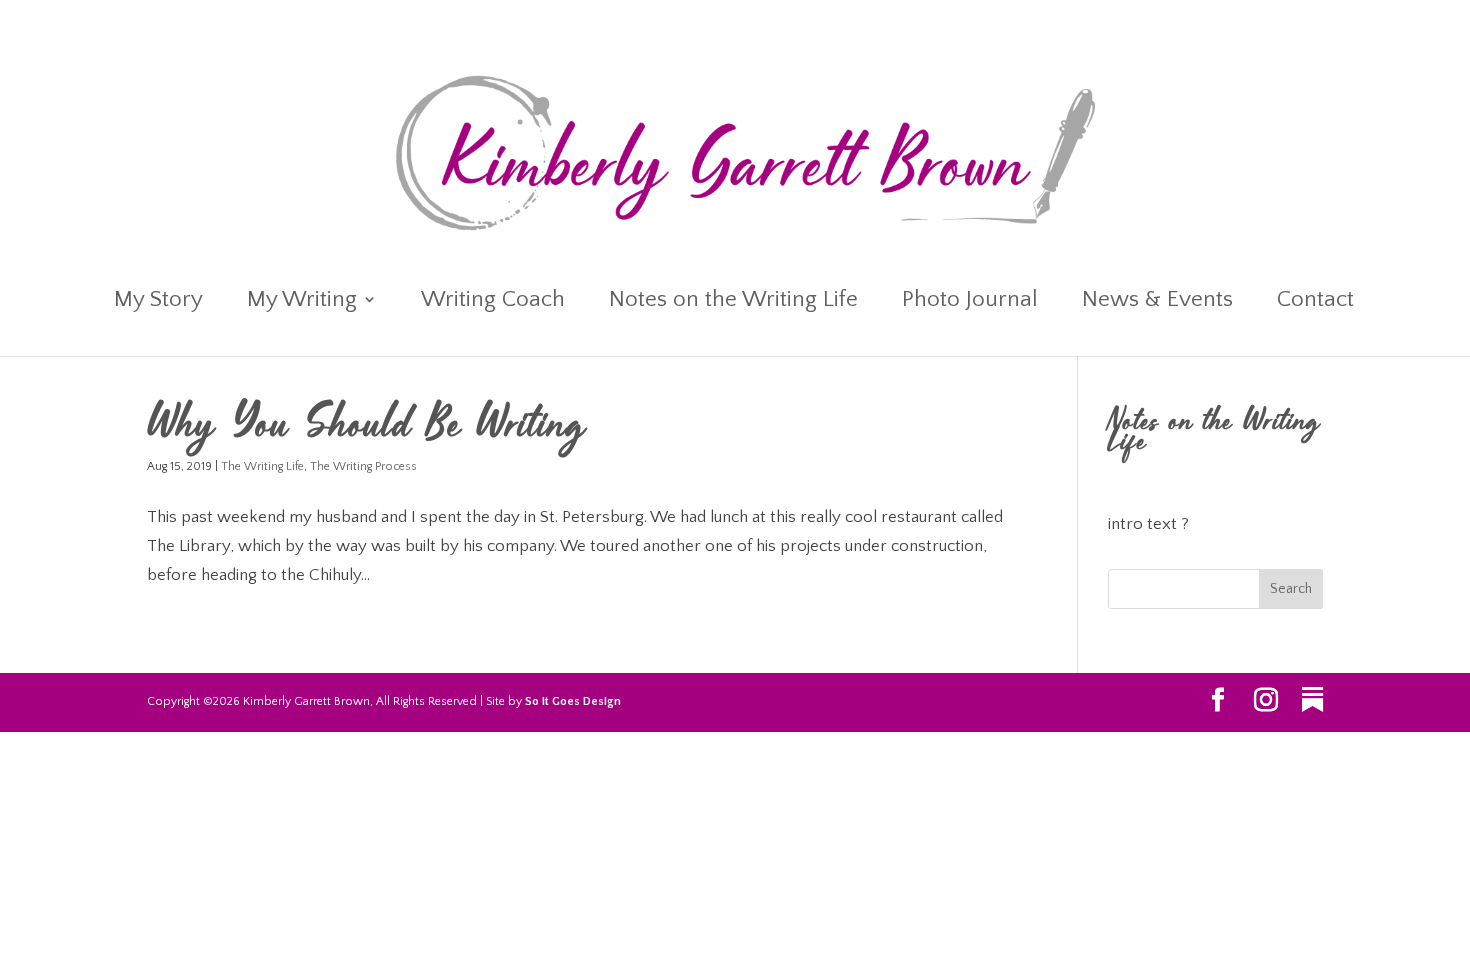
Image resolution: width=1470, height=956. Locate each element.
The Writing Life (262, 466)
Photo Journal (970, 302)
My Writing (302, 302)
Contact (1315, 302)
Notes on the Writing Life (733, 302)
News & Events (1157, 302)
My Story (158, 302)
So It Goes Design (573, 701)
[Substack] (1312, 700)
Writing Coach (493, 302)
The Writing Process (363, 466)
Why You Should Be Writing (367, 428)
